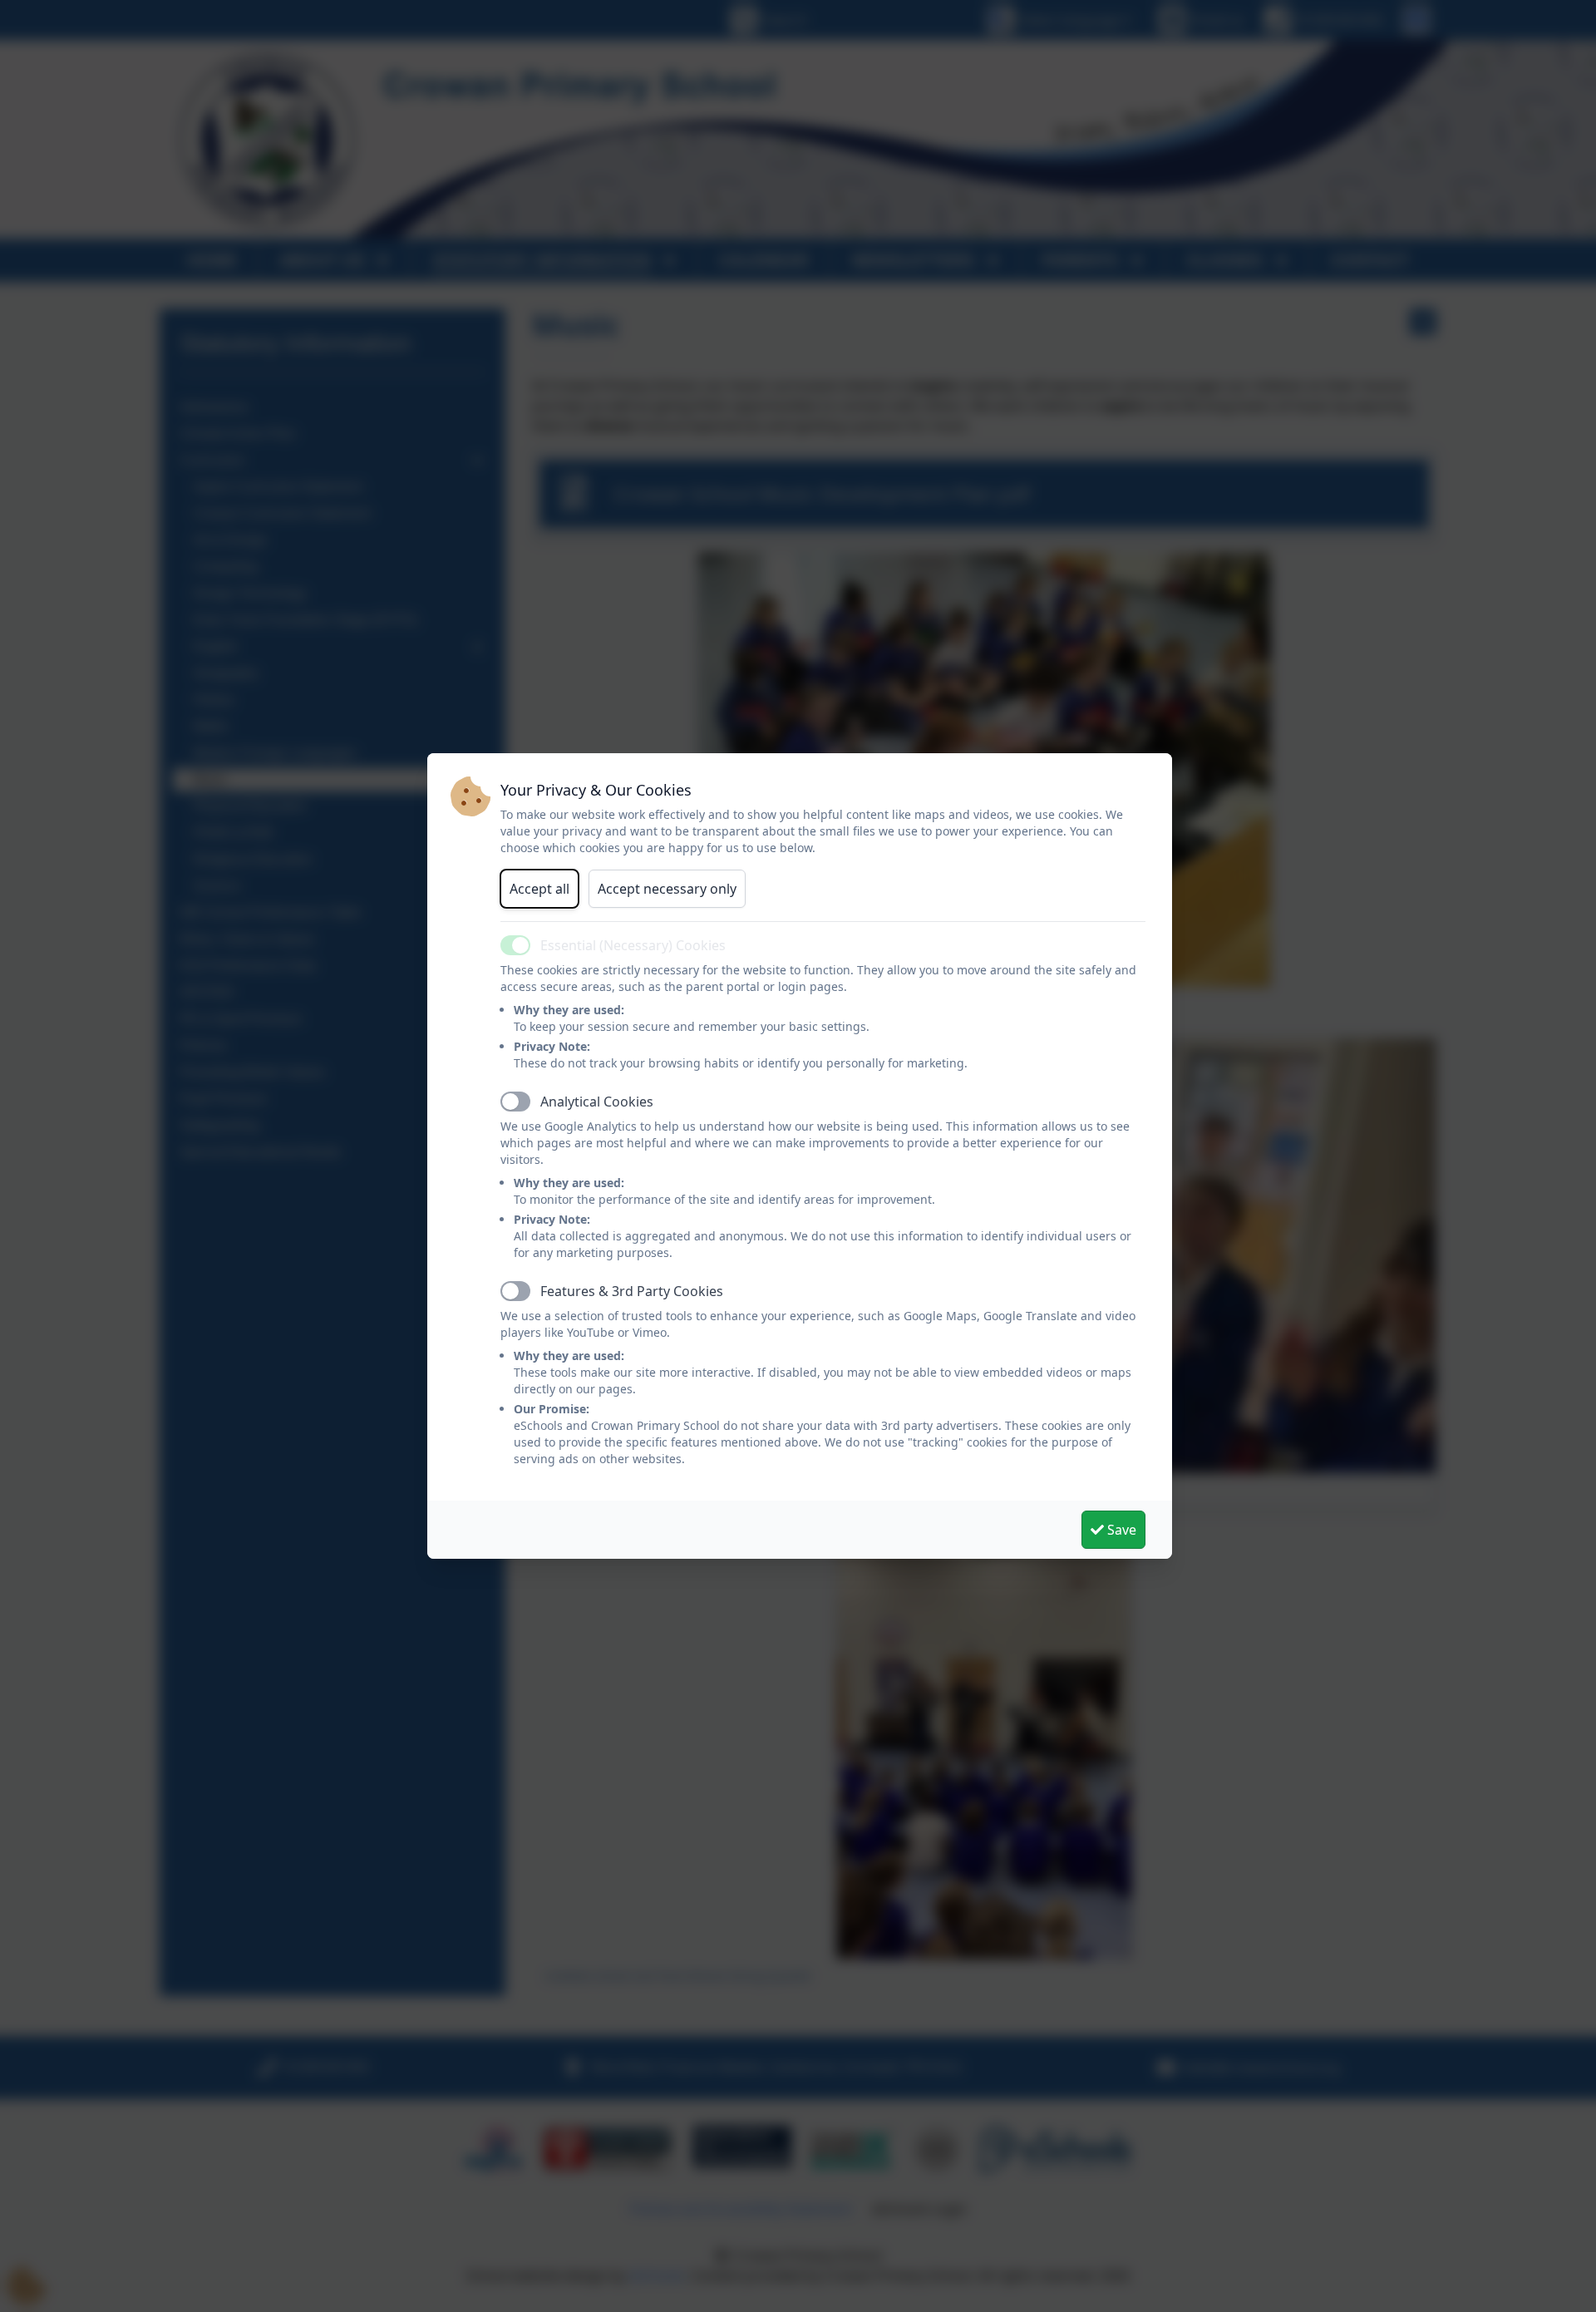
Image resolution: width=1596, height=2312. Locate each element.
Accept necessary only (667, 889)
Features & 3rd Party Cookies (632, 1291)
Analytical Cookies (597, 1102)
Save (1120, 1530)
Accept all (539, 889)
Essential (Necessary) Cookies (633, 945)
